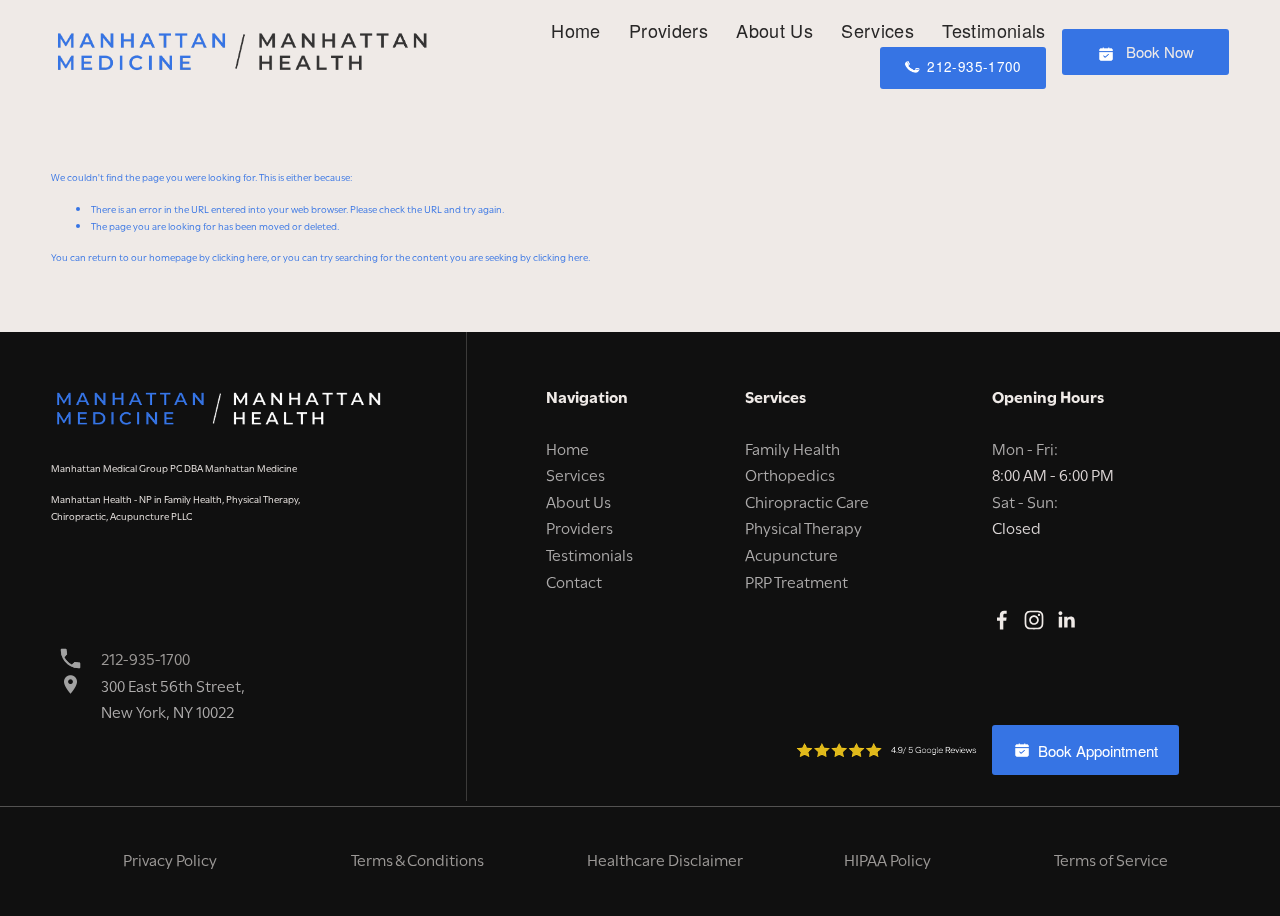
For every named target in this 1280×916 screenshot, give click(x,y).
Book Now (1158, 51)
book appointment (1098, 750)
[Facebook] (1002, 620)
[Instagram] (1034, 620)
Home (575, 30)
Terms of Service (1111, 858)
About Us (774, 30)
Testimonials (993, 30)
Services (877, 30)
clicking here (239, 256)
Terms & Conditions (417, 858)
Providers (668, 30)
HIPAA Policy (887, 858)
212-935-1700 (974, 66)
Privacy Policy (170, 858)
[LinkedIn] (1066, 620)
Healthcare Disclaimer (665, 858)
